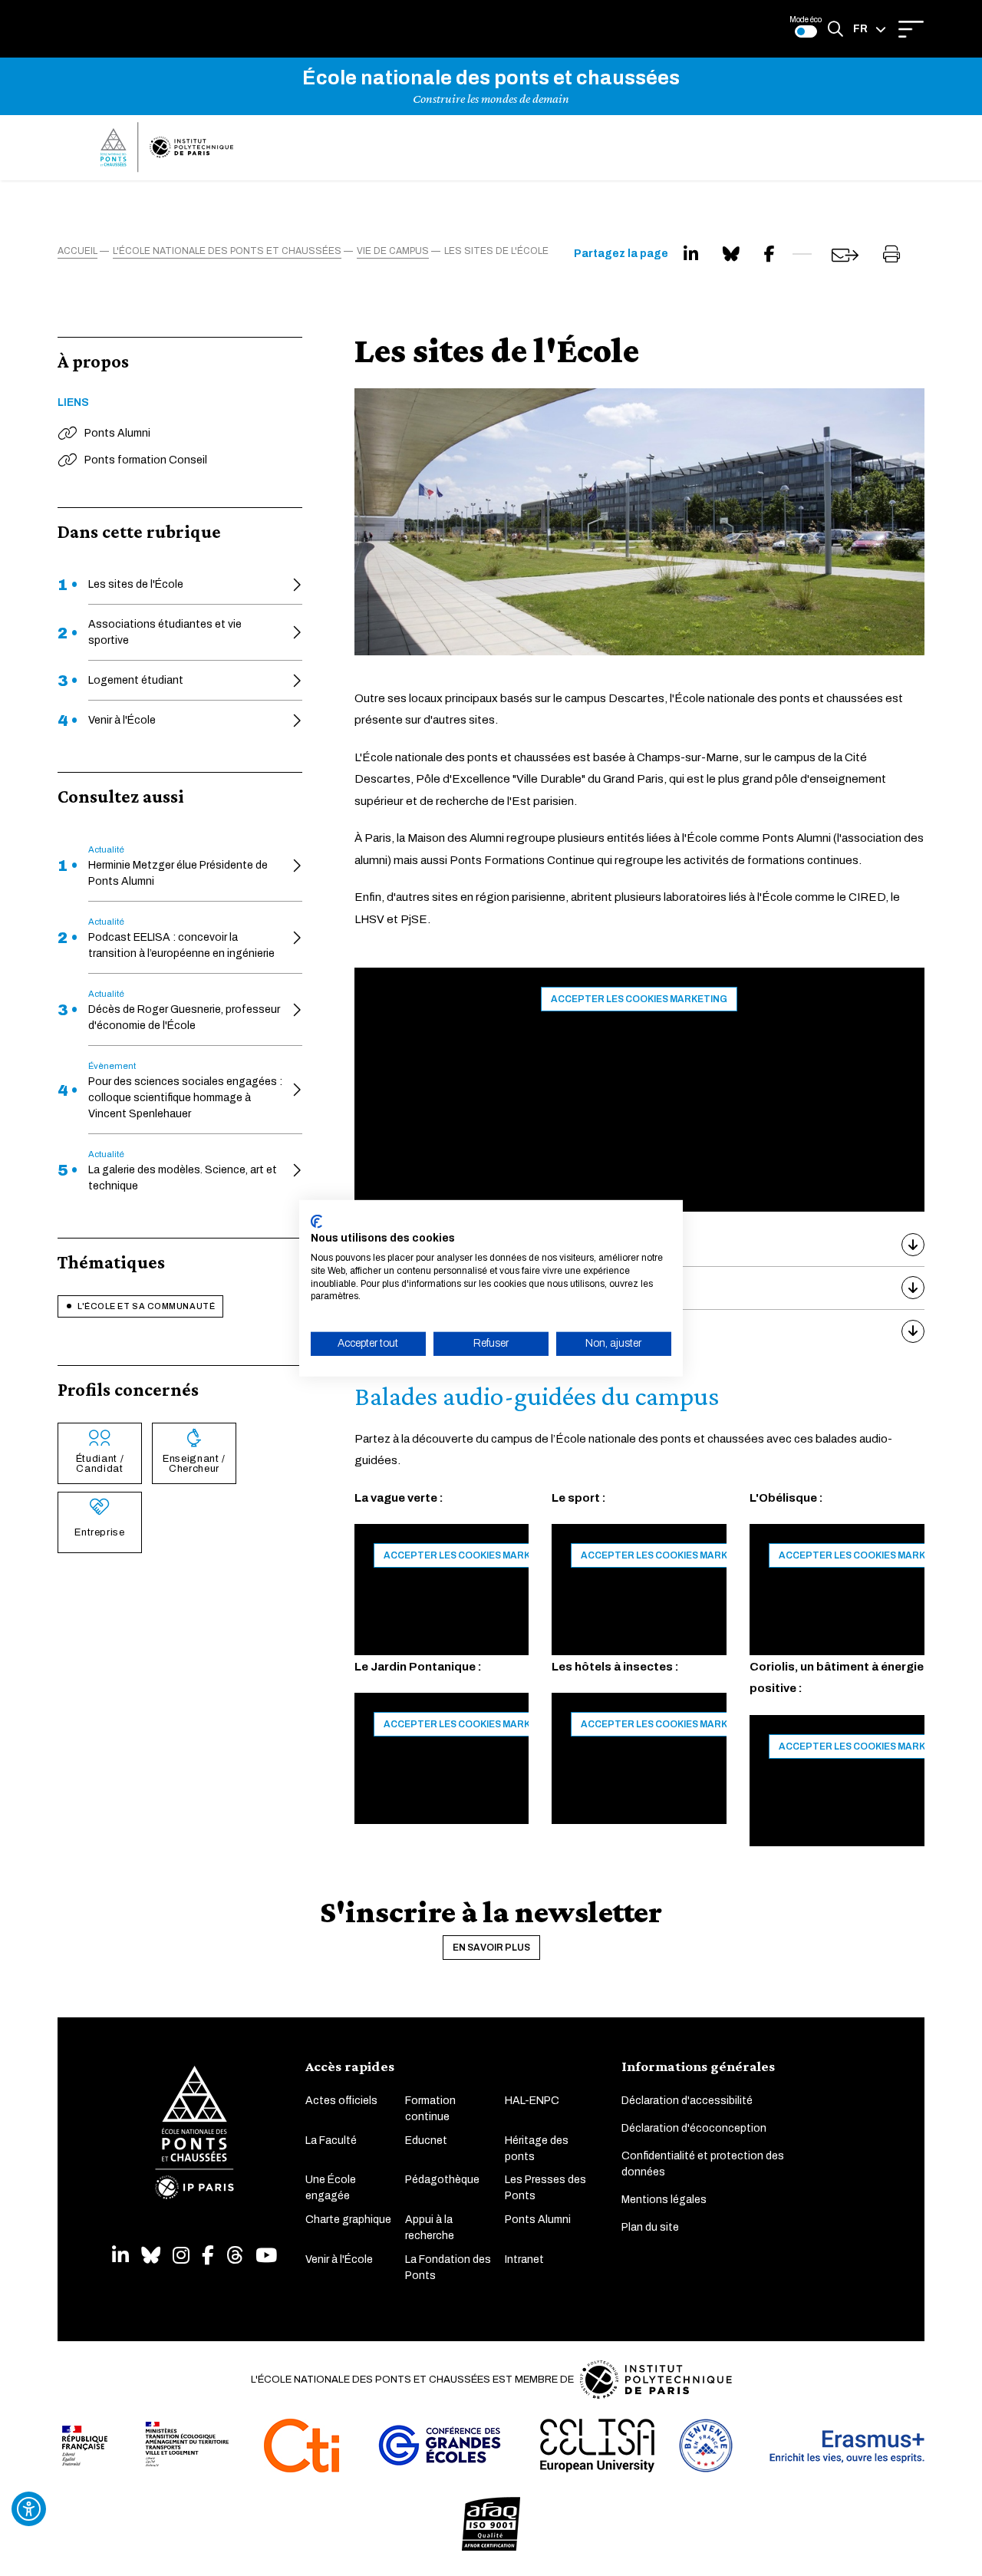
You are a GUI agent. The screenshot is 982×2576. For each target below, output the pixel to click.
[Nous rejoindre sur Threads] (235, 2256)
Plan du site (650, 2227)
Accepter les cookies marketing (639, 999)
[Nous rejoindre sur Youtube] (266, 2256)
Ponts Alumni (538, 2220)
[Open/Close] (911, 29)
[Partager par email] (845, 255)
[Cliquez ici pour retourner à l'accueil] (167, 147)
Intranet (524, 2259)
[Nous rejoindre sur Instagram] (181, 2256)
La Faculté (331, 2141)
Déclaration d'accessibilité (687, 2101)
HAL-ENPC (532, 2101)
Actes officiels (341, 2101)
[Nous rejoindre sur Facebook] (208, 2256)
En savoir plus (491, 1948)
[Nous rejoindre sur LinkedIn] (120, 2256)
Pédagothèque (442, 2180)
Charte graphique (348, 2220)
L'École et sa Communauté (146, 1306)
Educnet (426, 2141)
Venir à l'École (339, 2259)
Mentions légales (664, 2200)
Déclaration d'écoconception (694, 2128)
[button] (870, 29)
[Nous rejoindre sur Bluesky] (151, 2256)
